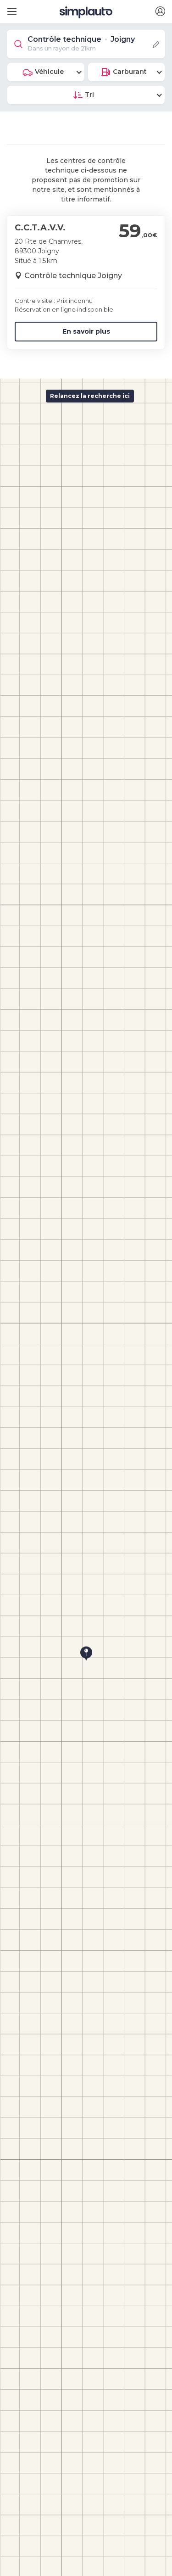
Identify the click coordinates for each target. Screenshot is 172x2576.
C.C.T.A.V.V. (40, 228)
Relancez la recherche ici (90, 396)
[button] (160, 12)
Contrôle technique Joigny (73, 276)
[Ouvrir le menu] (10, 8)
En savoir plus (86, 331)
